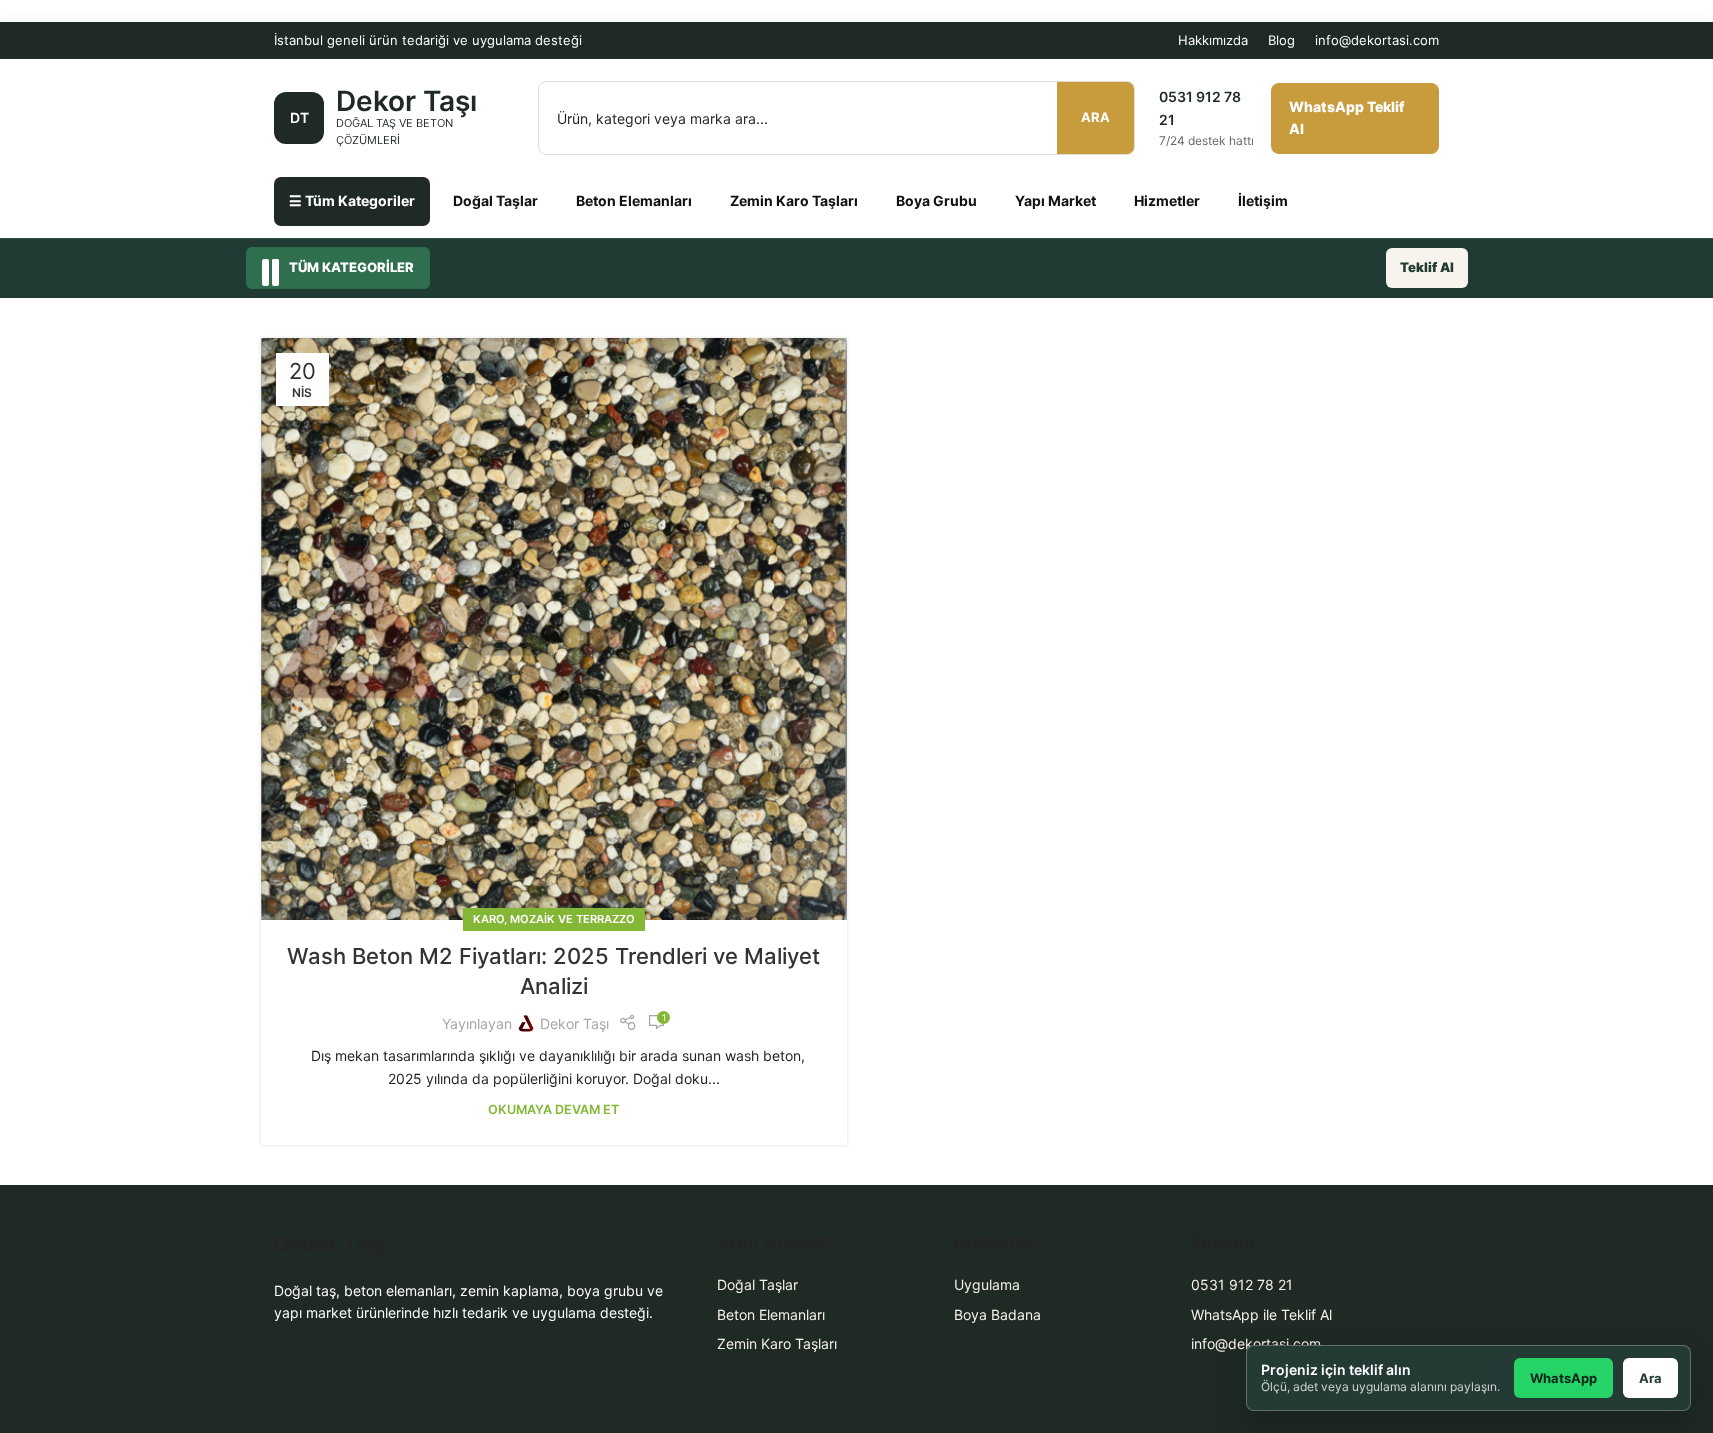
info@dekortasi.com (1377, 40)
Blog (1281, 40)
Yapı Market (1055, 200)
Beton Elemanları (634, 200)
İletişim (1263, 200)
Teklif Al (1427, 267)
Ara (1095, 117)
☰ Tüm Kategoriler (352, 200)
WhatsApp (1563, 1378)
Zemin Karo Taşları (794, 200)
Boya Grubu (936, 200)
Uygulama (987, 1284)
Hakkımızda (1213, 40)
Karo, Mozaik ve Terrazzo (554, 919)
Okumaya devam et (553, 1109)
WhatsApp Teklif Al (1347, 117)
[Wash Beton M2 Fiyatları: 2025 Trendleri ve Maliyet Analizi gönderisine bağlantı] (554, 629)
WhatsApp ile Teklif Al (1261, 1314)
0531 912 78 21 (1242, 1284)
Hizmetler (1167, 200)
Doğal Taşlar (495, 200)
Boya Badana (997, 1314)
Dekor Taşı (574, 1023)
